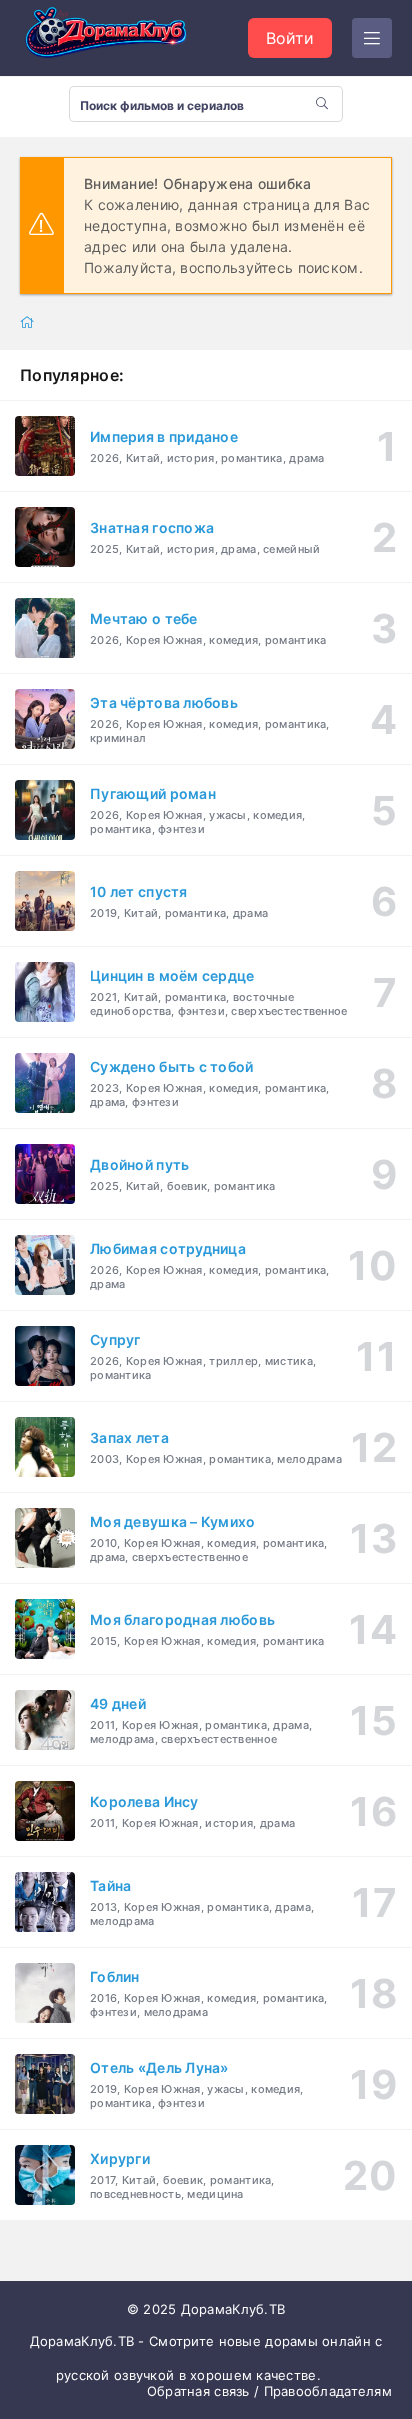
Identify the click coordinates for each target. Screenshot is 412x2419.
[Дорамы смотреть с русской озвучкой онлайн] (120, 38)
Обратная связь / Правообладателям (269, 2391)
